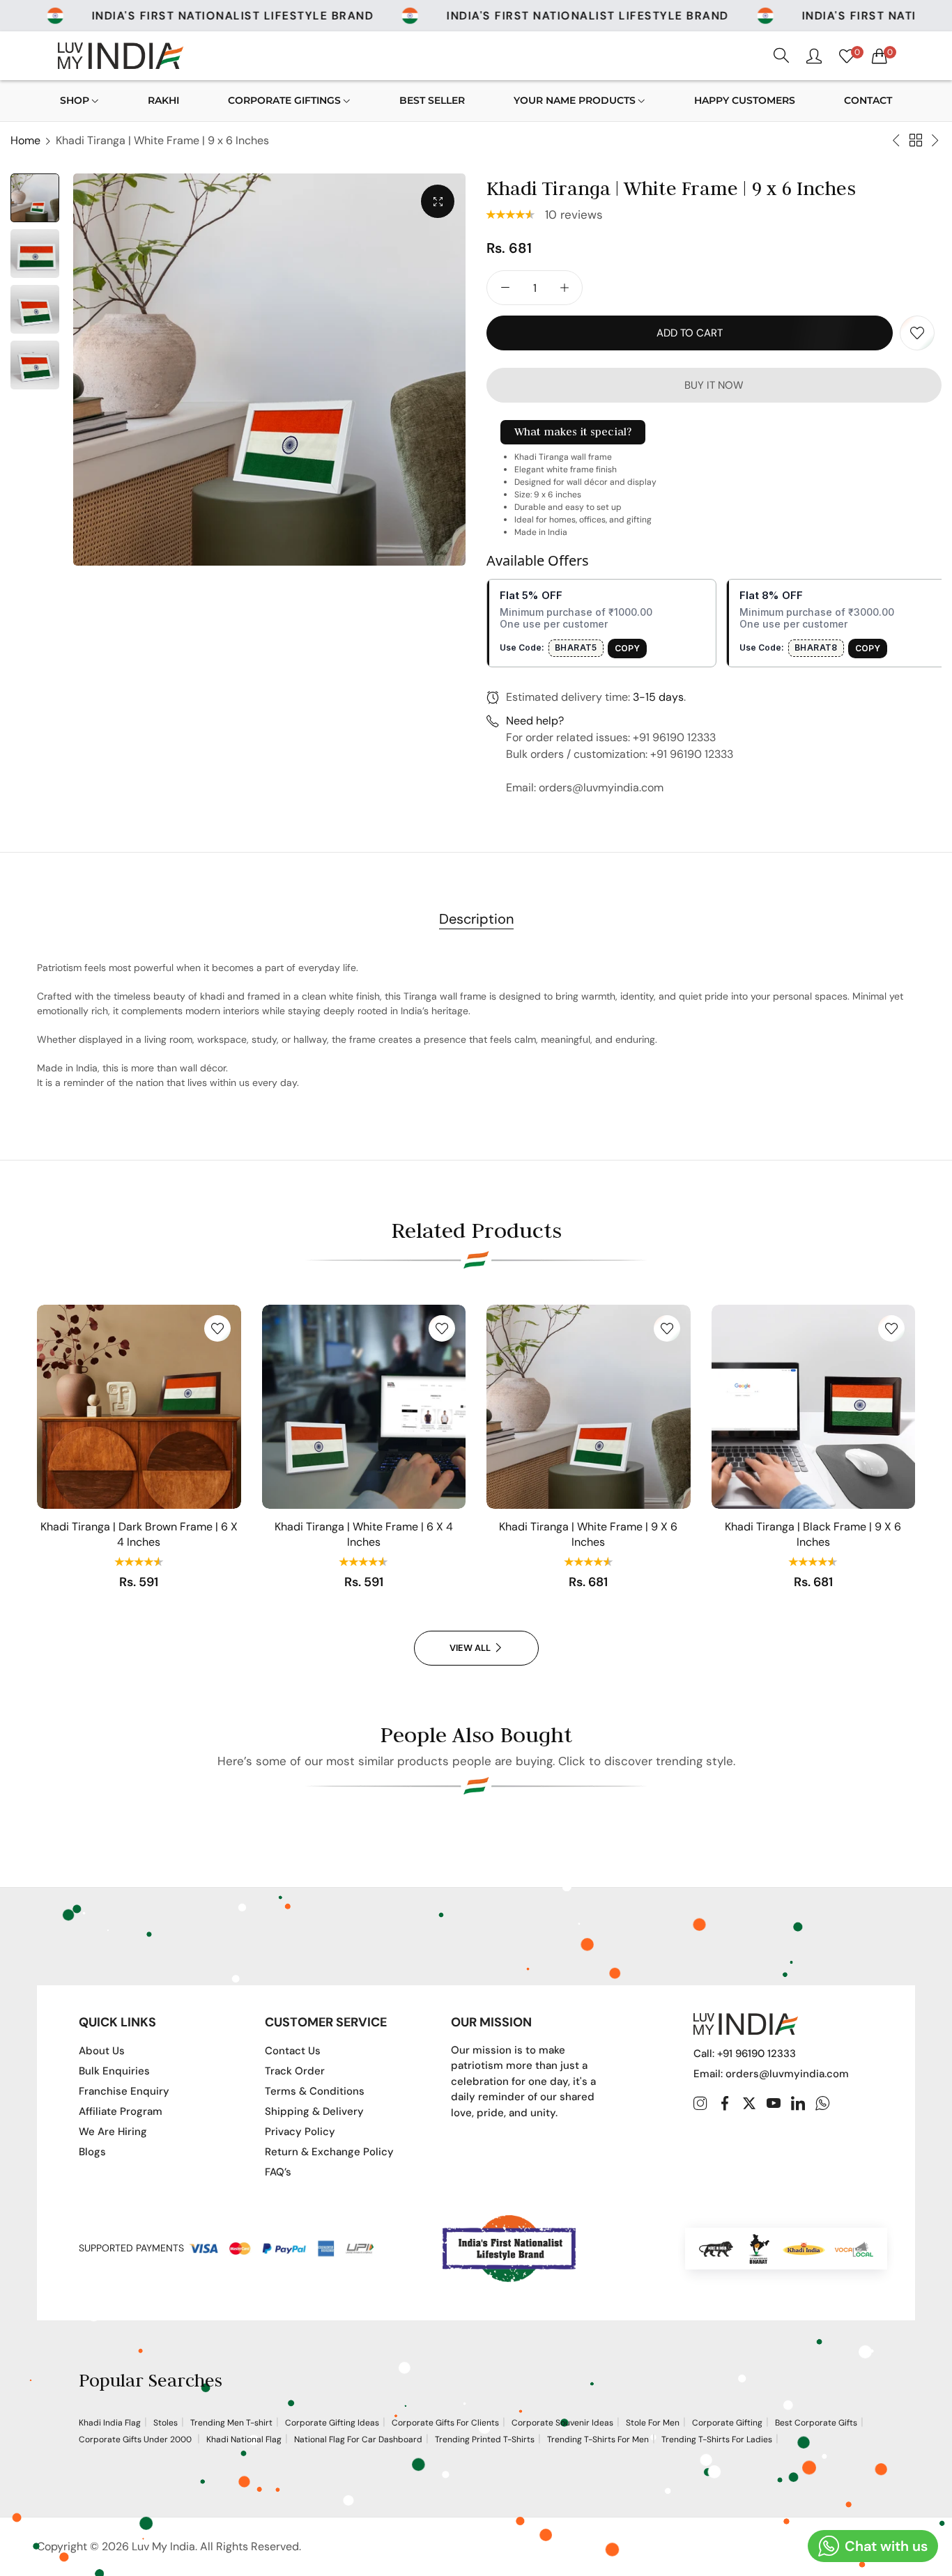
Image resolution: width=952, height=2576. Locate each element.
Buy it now (714, 385)
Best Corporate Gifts (816, 2423)
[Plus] (564, 288)
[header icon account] (814, 56)
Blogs (92, 2152)
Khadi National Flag (244, 2439)
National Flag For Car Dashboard (358, 2439)
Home (25, 140)
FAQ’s (278, 2172)
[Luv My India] (121, 55)
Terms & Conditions (315, 2091)
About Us (102, 2051)
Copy (627, 648)
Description (476, 919)
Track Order (295, 2071)
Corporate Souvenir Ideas (562, 2423)
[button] (512, 215)
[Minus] (505, 288)
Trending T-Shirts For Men (598, 2439)
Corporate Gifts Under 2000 (136, 2439)
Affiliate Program (121, 2111)
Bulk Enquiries (114, 2071)
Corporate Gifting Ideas (332, 2423)
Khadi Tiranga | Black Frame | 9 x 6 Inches (813, 1534)
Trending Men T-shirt (231, 2423)
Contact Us (293, 2051)
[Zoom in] (438, 201)
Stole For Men (653, 2423)
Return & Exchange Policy (329, 2152)
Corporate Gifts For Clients (445, 2423)
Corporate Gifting (727, 2423)
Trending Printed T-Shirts (485, 2439)
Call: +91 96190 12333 (745, 2054)
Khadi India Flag (110, 2423)
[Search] (781, 56)
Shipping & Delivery (314, 2111)
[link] (212, 16)
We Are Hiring (113, 2132)
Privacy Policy (300, 2132)
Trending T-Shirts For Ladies (717, 2439)
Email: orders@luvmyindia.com (771, 2074)
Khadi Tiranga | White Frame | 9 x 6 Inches (588, 1534)
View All (470, 1648)
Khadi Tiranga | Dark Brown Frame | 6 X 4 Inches (139, 1534)
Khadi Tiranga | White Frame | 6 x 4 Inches (364, 1534)
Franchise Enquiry (124, 2091)
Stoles (166, 2423)
